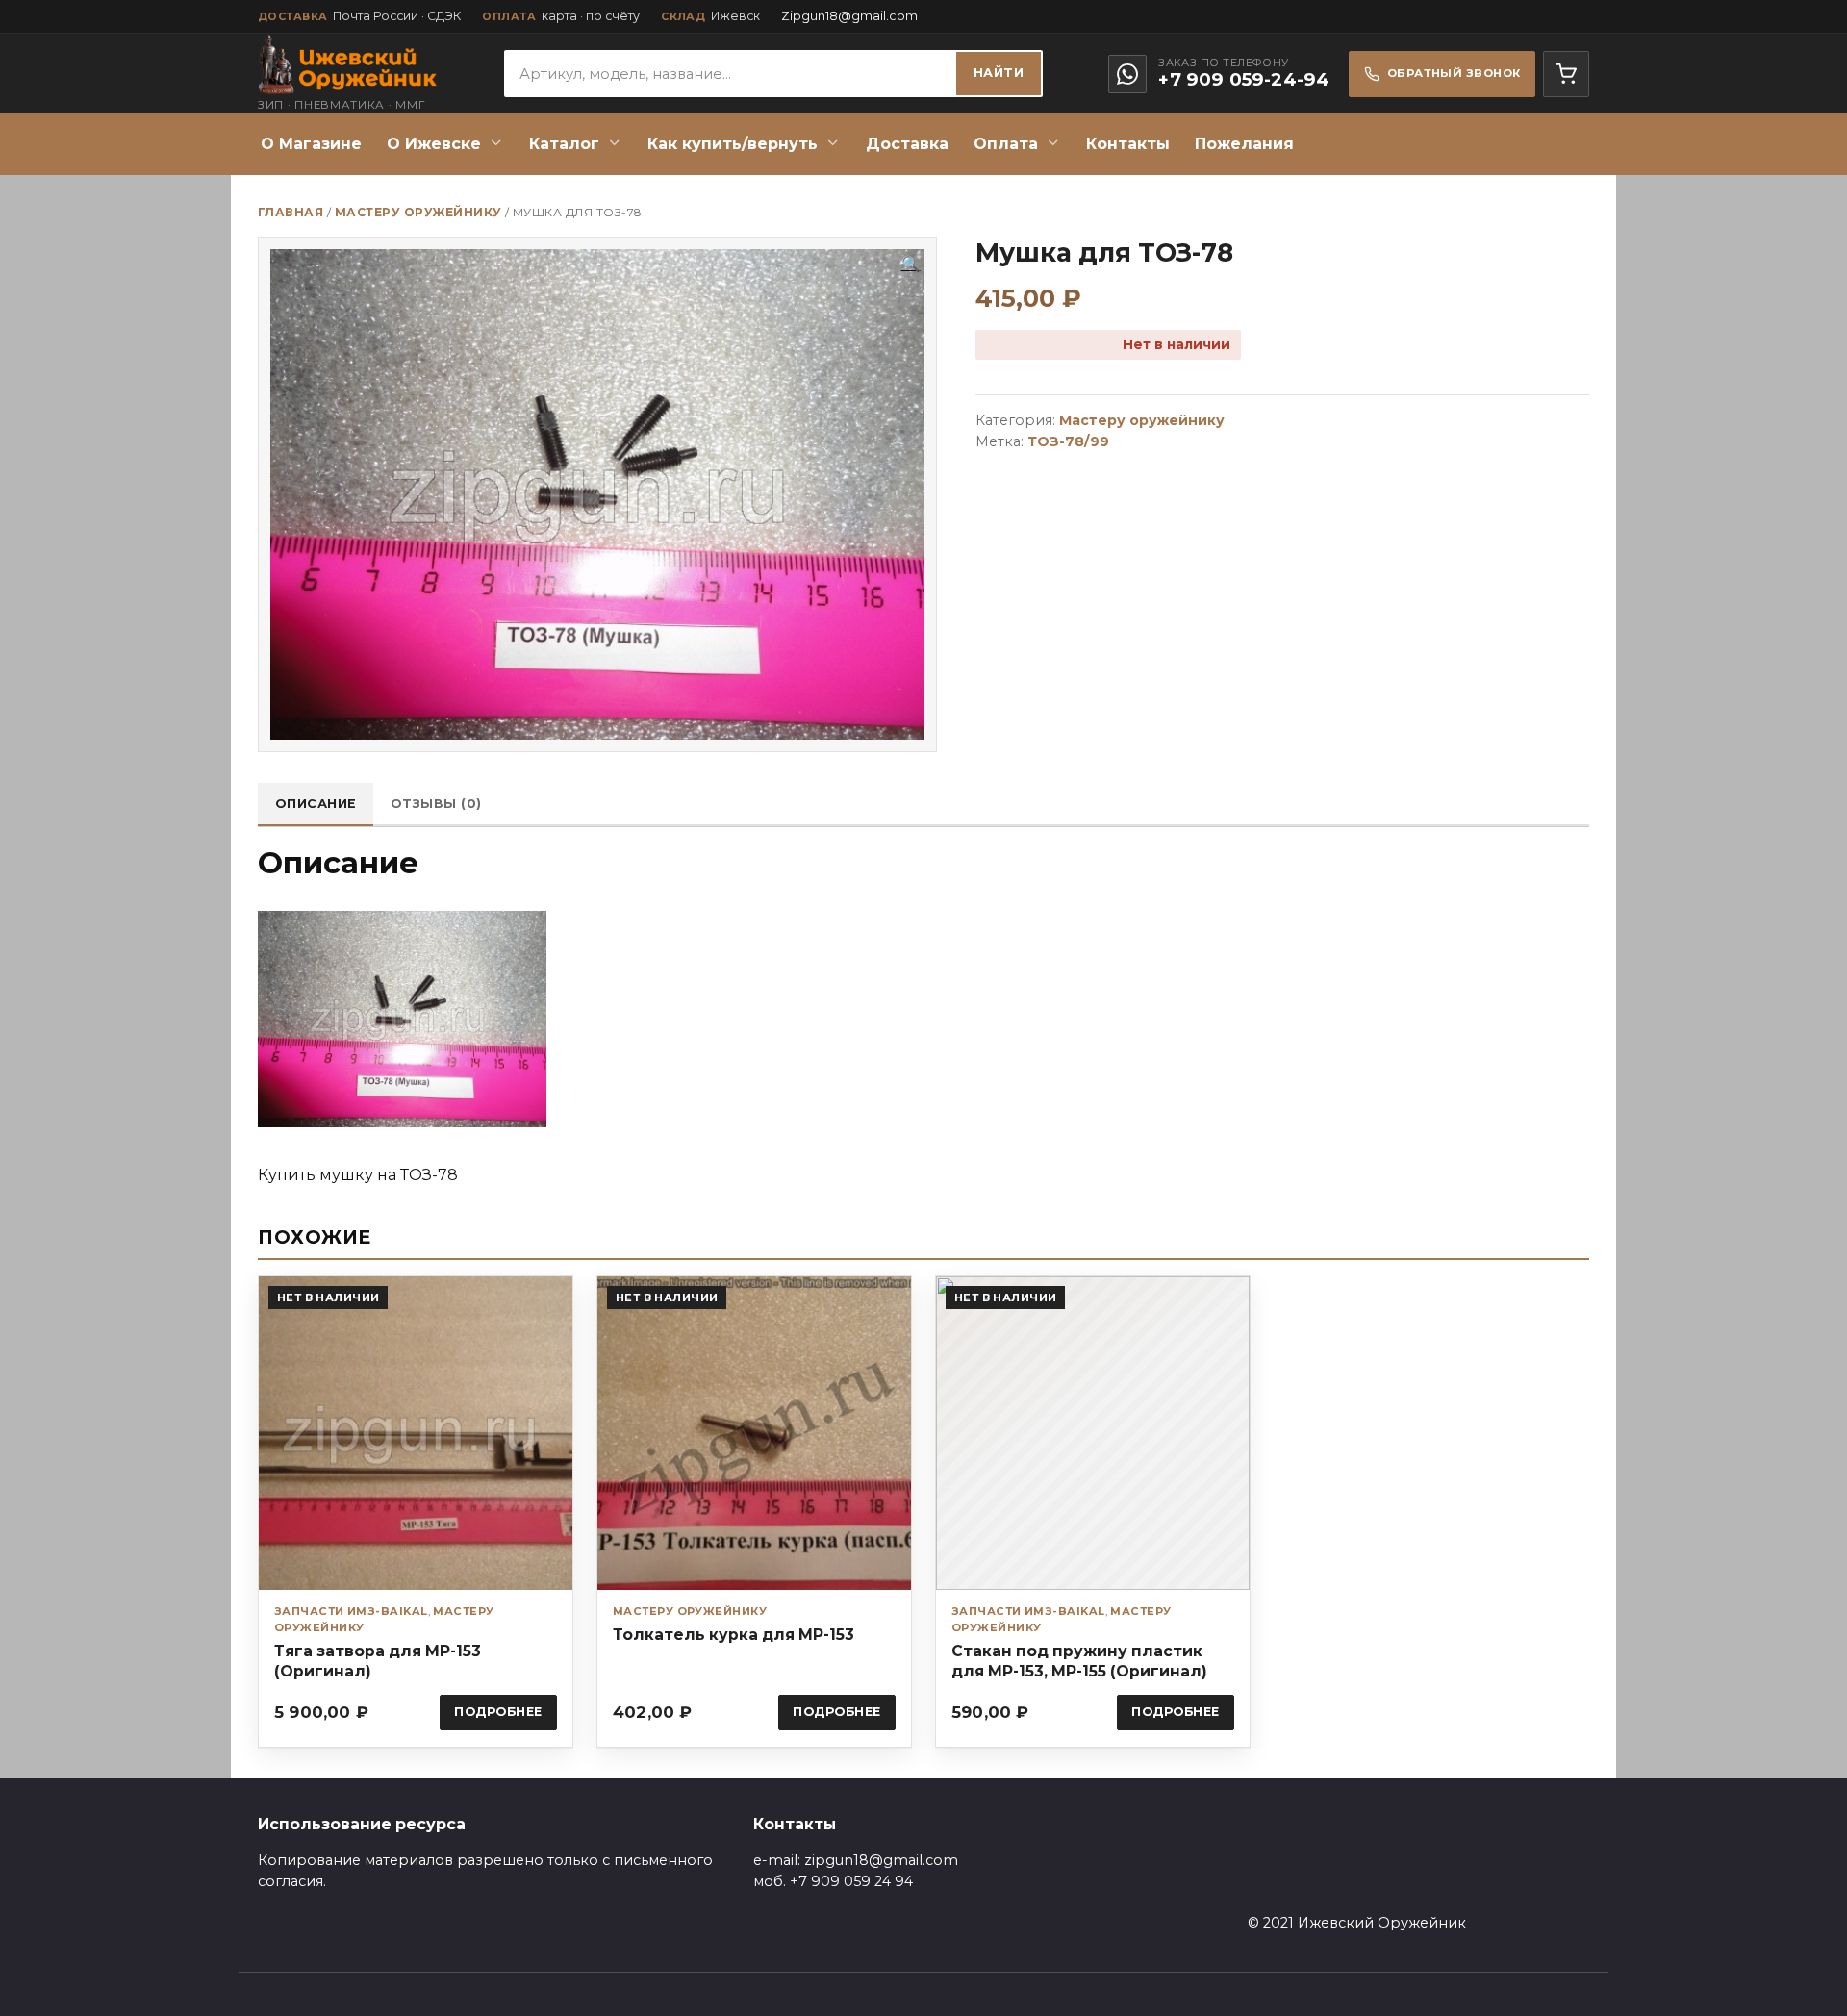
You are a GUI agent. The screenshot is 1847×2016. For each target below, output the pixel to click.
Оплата (1006, 144)
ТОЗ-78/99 (1068, 441)
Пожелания (1244, 144)
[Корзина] (1566, 74)
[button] (911, 265)
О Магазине (311, 144)
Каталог (564, 144)
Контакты (1128, 144)
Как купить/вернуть (733, 144)
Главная (291, 212)
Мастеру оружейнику (418, 212)
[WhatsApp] (1127, 74)
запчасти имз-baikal (351, 1611)
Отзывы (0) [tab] (436, 804)
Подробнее (498, 1712)
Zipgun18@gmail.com (849, 16)
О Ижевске (434, 144)
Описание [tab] (316, 804)
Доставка (907, 144)
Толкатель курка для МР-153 (734, 1635)
